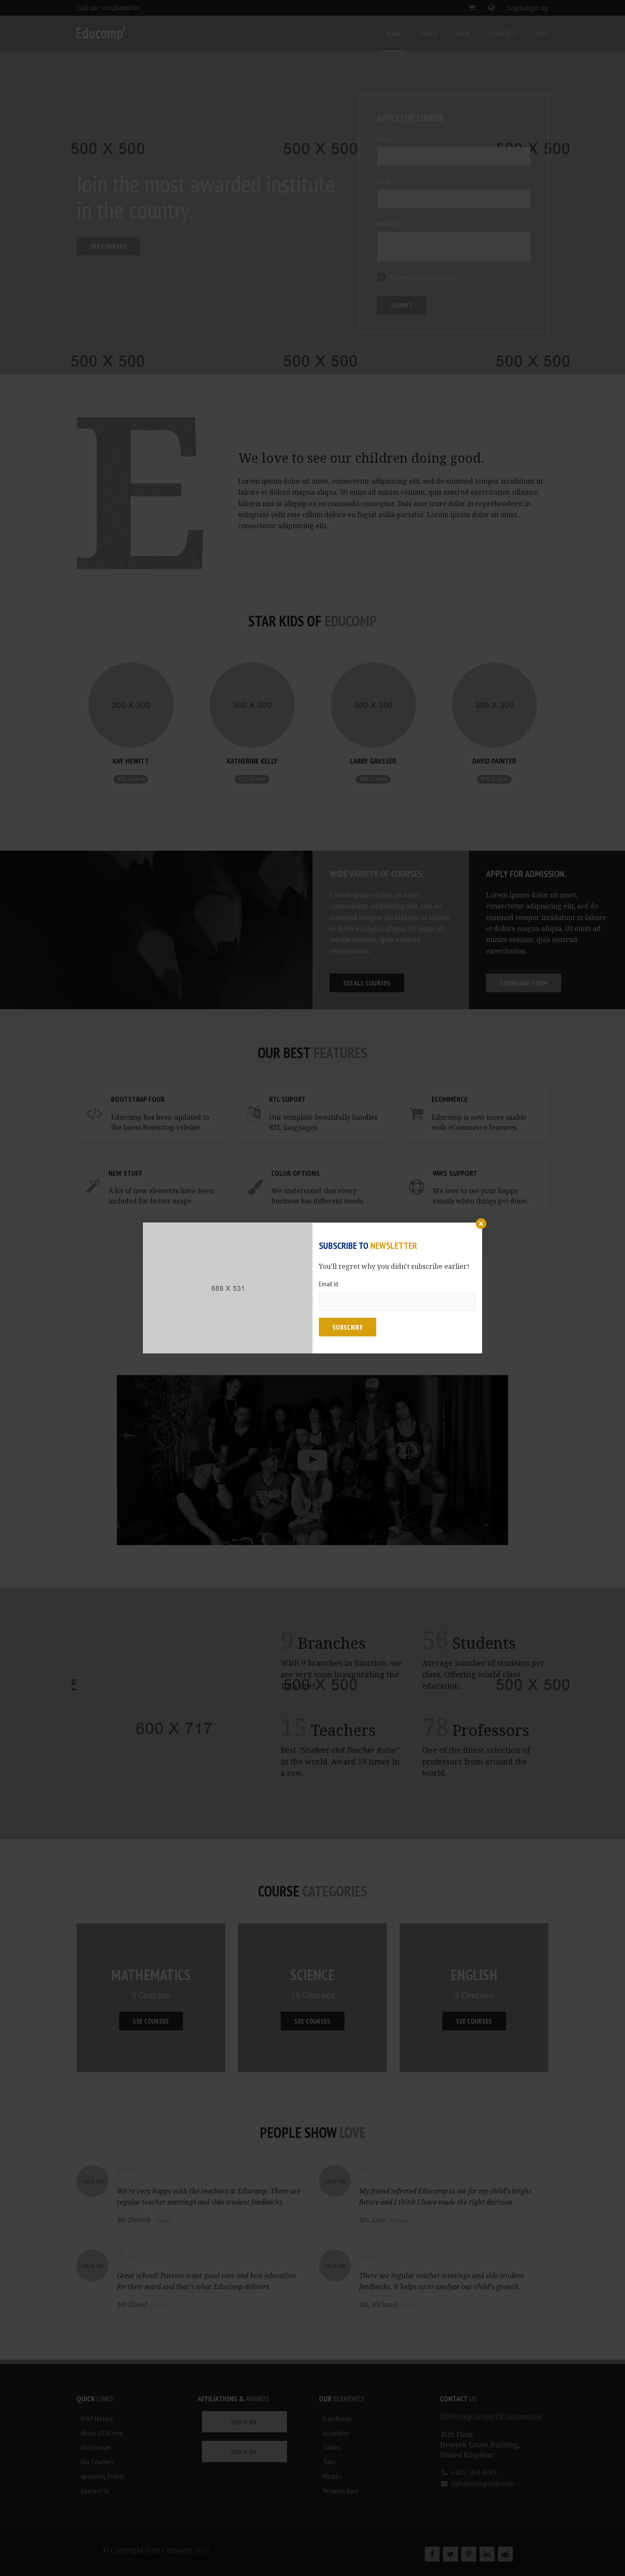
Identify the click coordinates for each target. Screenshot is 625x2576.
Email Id (328, 1284)
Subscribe (348, 1327)
